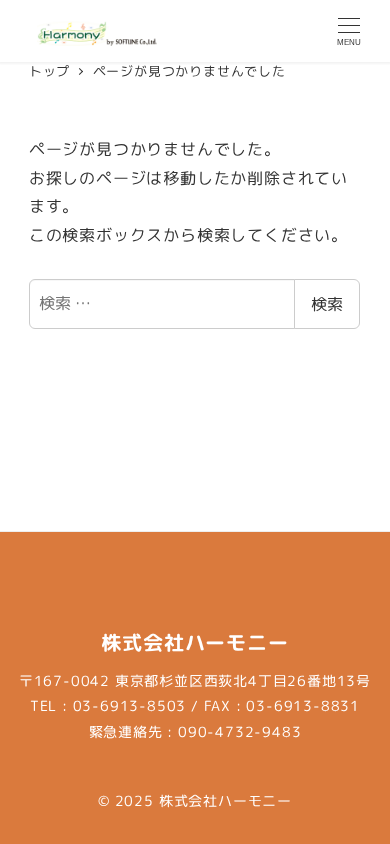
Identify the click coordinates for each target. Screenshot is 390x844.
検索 (327, 304)
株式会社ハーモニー (225, 801)
